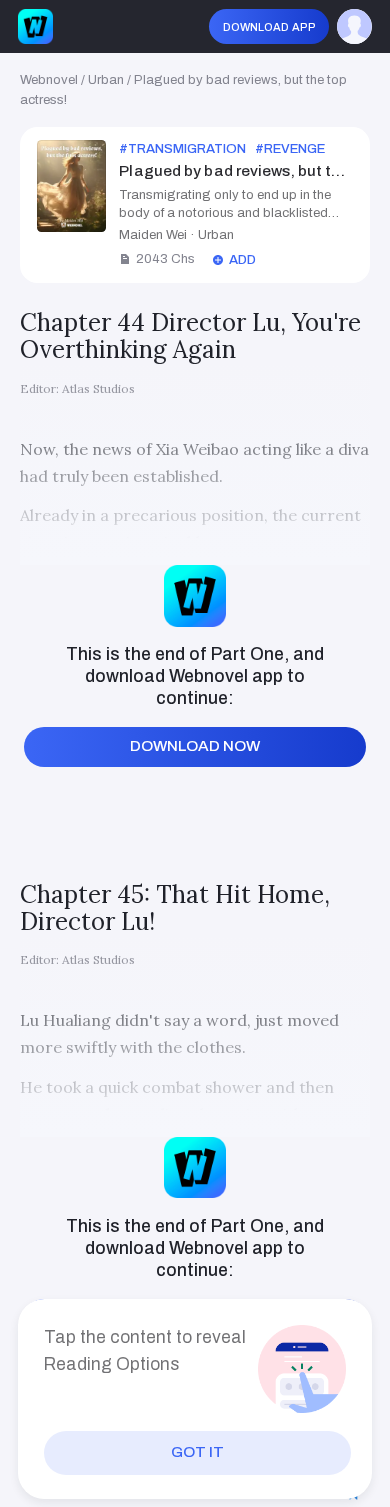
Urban (106, 79)
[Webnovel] (35, 26)
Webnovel (49, 79)
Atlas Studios (98, 388)
